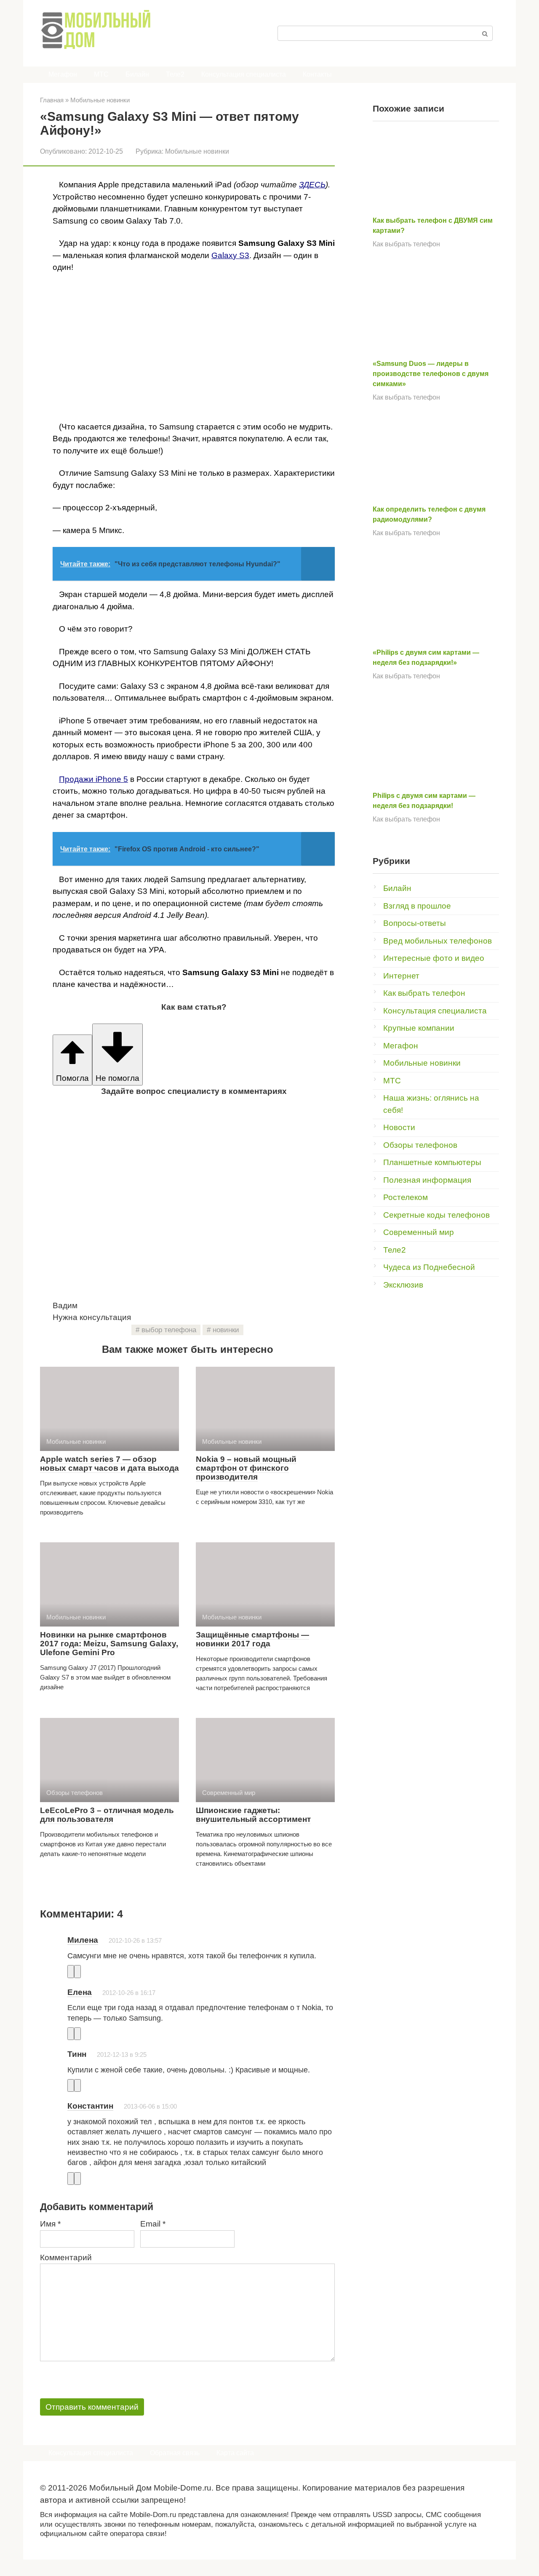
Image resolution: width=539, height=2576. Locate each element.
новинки (226, 1330)
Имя (50, 2224)
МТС (101, 74)
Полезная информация (427, 1180)
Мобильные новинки (197, 151)
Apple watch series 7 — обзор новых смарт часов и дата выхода (109, 1464)
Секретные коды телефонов (436, 1215)
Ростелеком (406, 1197)
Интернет (401, 976)
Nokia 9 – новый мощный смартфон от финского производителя (246, 1468)
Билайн (137, 74)
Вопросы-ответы (415, 923)
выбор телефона (169, 1330)
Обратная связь (175, 2453)
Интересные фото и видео (434, 958)
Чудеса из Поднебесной (429, 1267)
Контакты (317, 74)
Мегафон (63, 74)
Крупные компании (419, 1028)
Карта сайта (235, 2453)
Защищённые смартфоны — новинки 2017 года (252, 1639)
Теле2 (175, 74)
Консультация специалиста (244, 74)
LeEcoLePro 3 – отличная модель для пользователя (107, 1815)
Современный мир (419, 1232)
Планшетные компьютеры (432, 1162)
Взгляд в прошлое (417, 906)
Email (153, 2224)
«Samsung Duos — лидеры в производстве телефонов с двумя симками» (431, 374)
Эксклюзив (403, 1285)
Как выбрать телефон (406, 244)
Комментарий (66, 2257)
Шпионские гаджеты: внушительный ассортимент (253, 1815)
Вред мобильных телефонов (438, 941)
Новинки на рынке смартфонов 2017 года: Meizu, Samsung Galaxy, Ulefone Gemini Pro (109, 1644)
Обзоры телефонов (420, 1145)
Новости (399, 1127)
